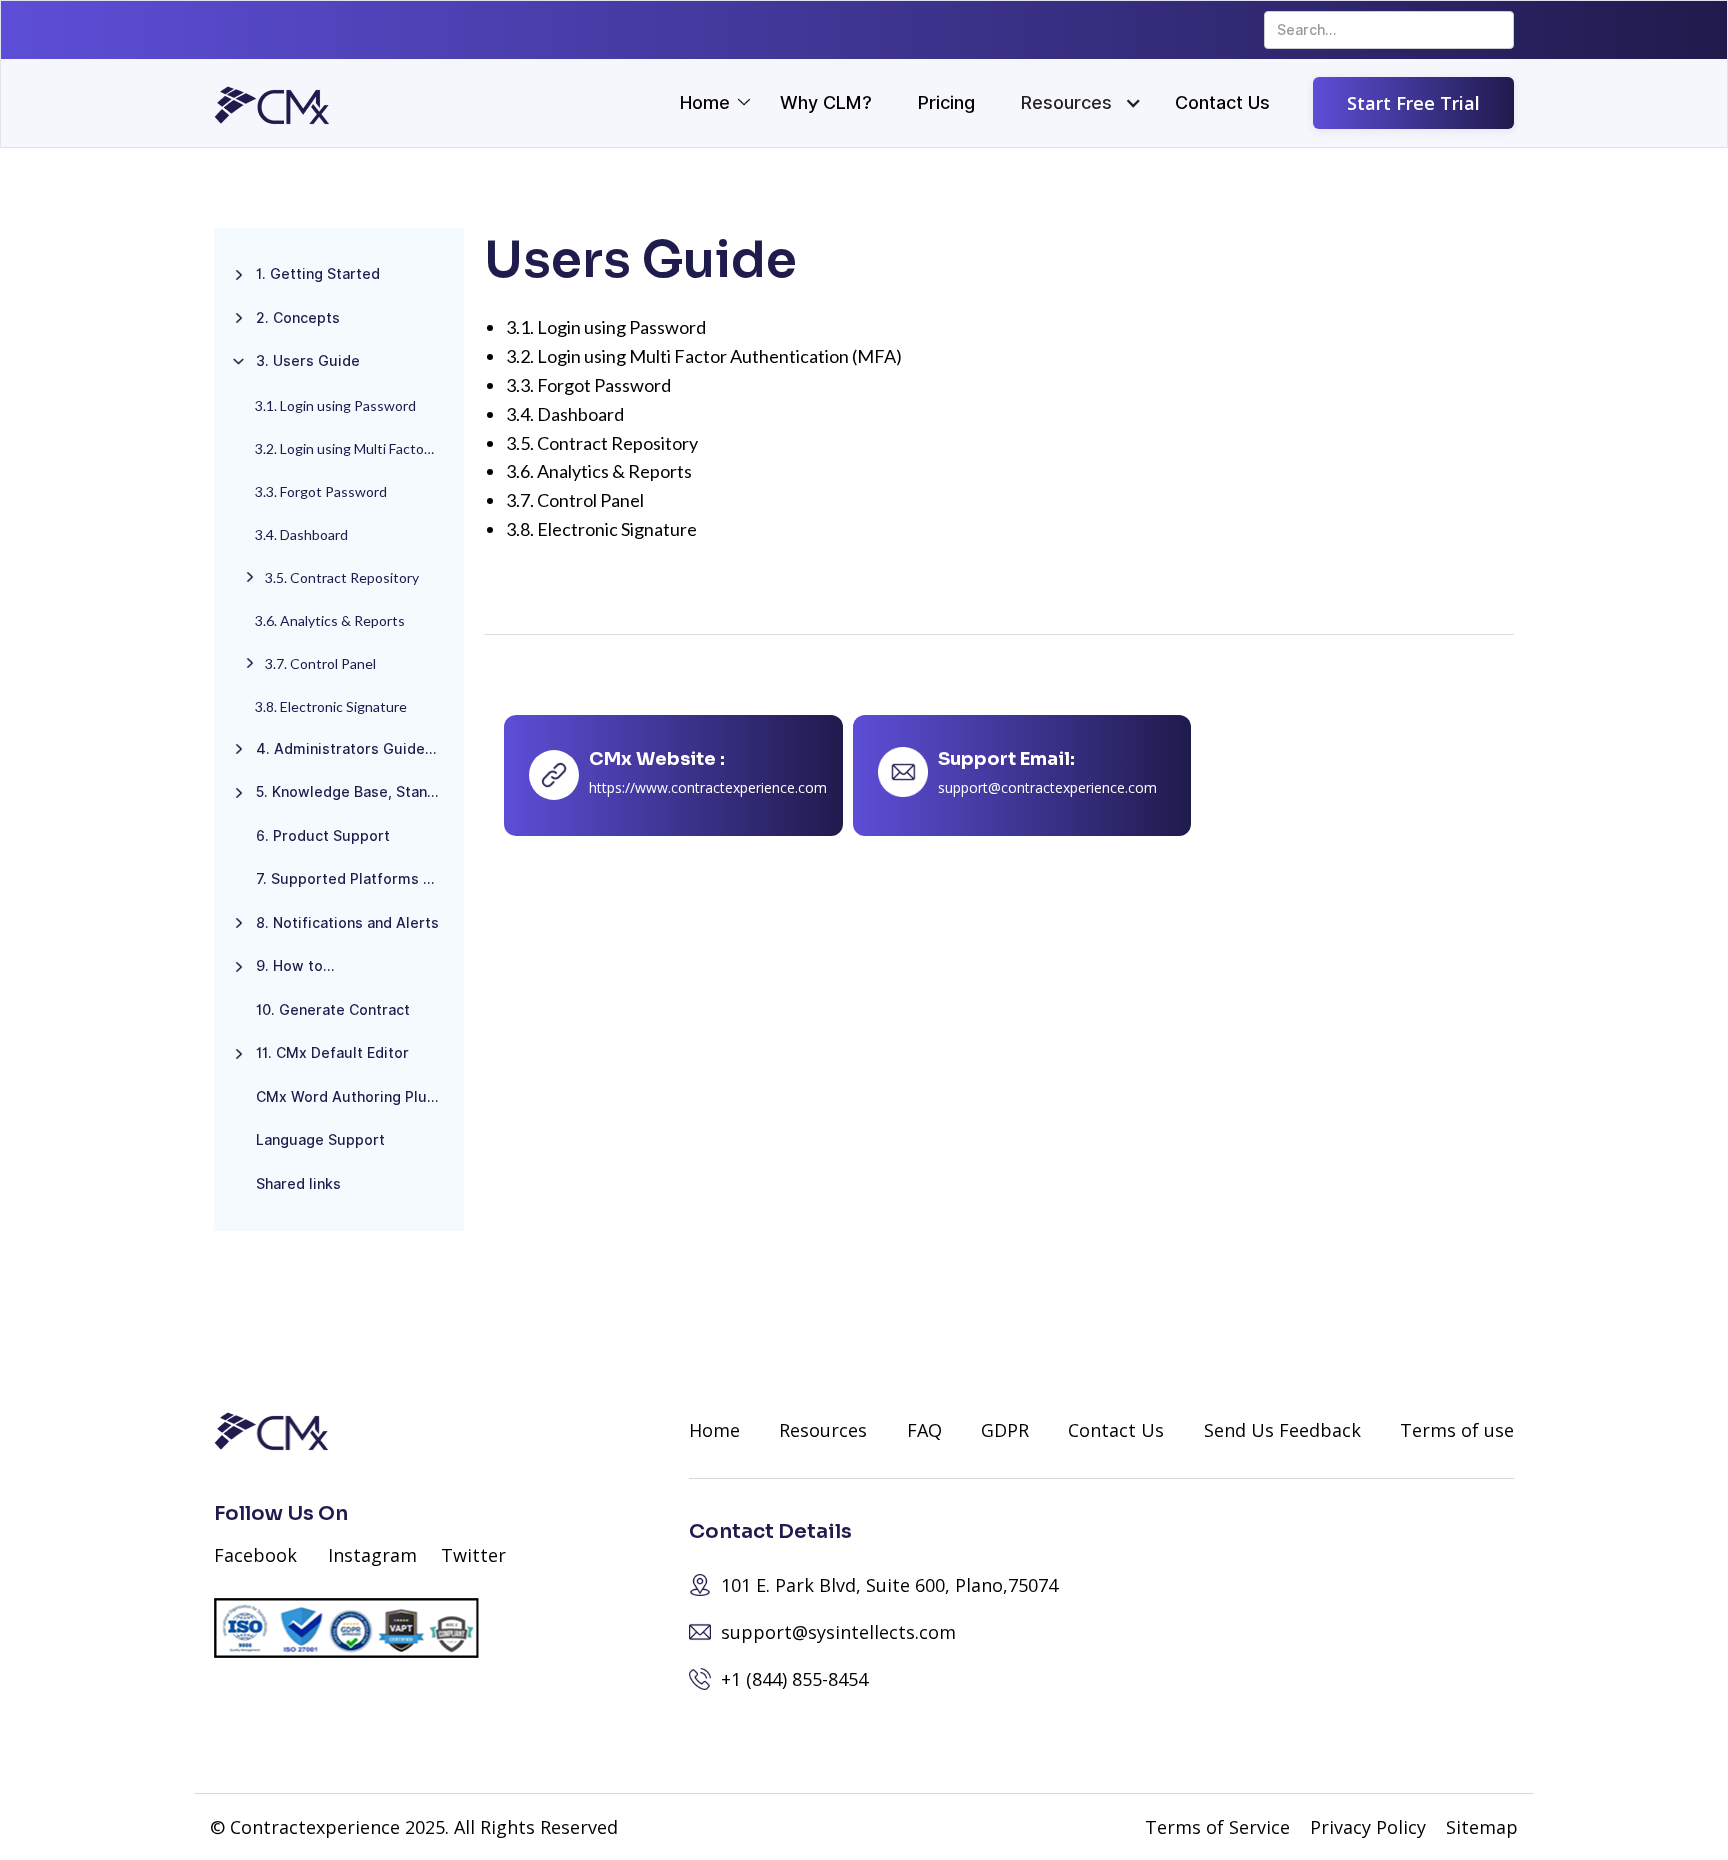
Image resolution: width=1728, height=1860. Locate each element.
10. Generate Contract (333, 1010)
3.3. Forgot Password (321, 491)
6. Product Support (323, 836)
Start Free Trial (1413, 103)
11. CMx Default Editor (332, 1053)
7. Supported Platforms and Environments (355, 879)
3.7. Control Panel (320, 663)
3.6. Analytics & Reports (330, 620)
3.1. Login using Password (335, 405)
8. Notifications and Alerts (347, 923)
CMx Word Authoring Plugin (352, 1097)
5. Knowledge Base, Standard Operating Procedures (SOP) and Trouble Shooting (355, 792)
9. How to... (295, 966)
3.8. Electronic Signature (331, 706)
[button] (1066, 103)
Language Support (320, 1140)
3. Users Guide (308, 361)
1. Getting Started (318, 274)
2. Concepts (298, 318)
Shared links (298, 1184)
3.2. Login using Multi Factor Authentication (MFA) (354, 448)
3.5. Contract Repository (342, 577)
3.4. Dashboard (301, 534)
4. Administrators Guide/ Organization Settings (355, 749)
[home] (272, 105)
